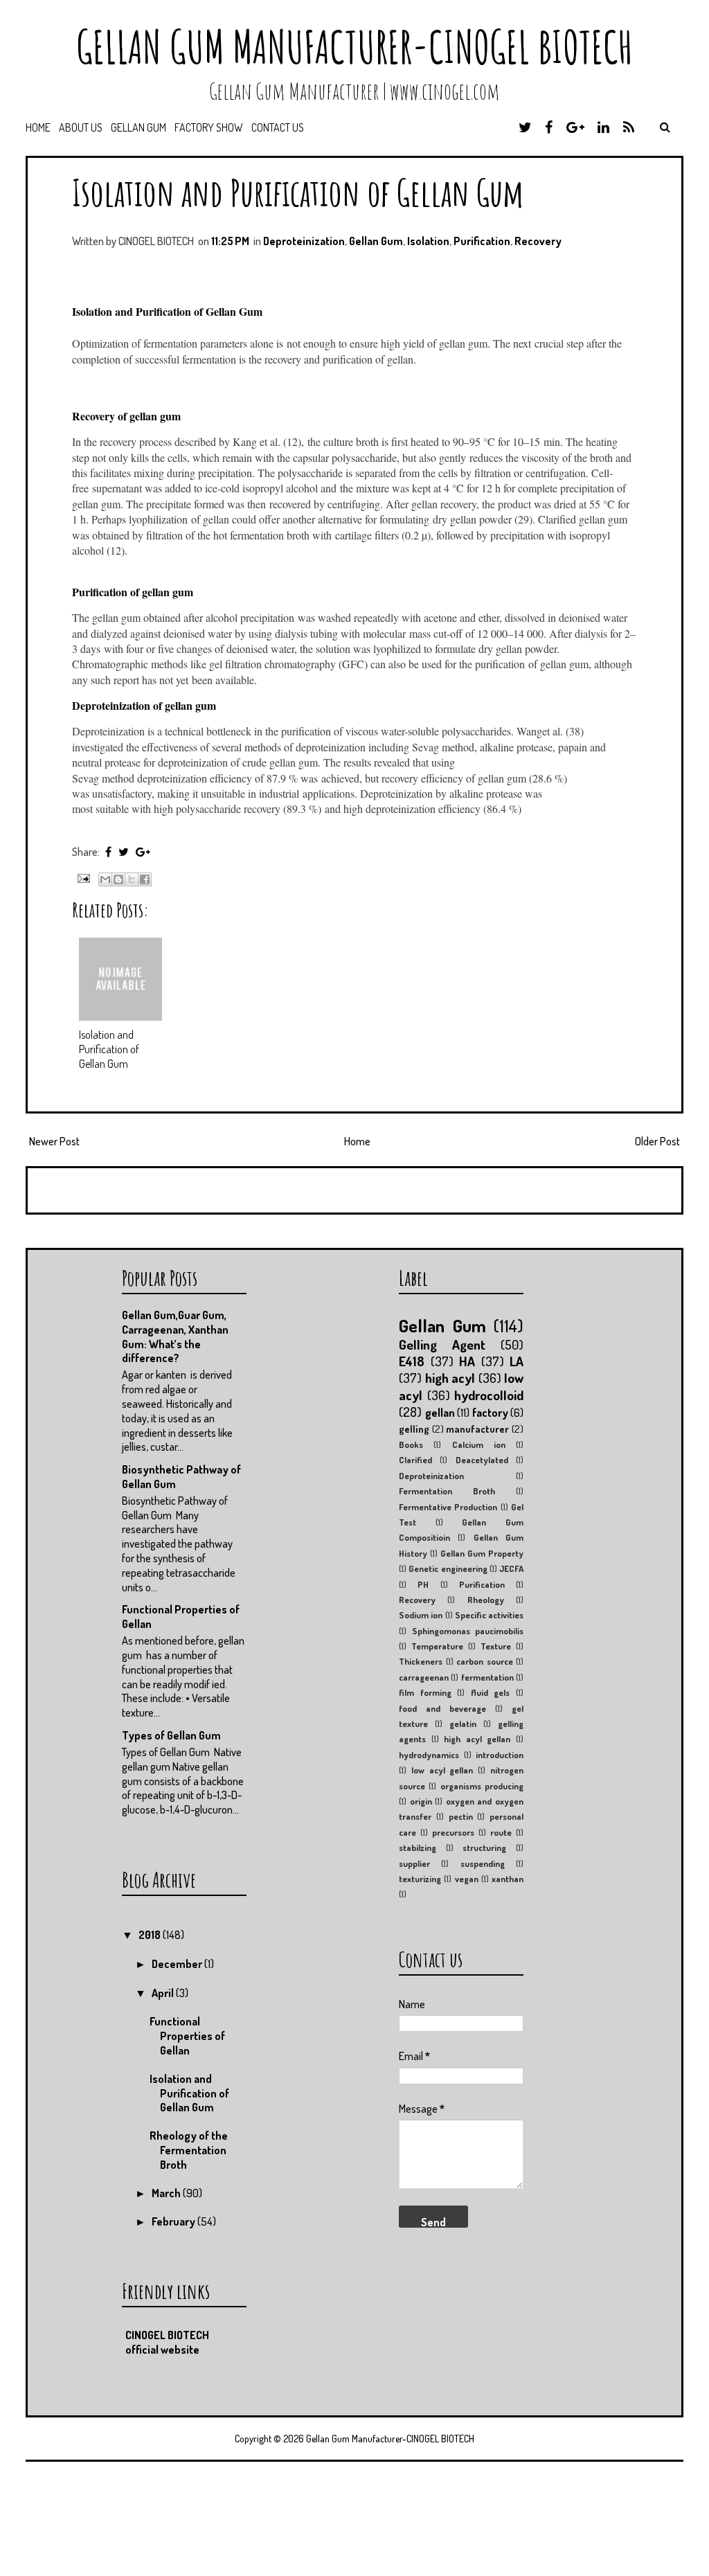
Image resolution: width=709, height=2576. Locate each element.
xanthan (508, 1879)
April (164, 1993)
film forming (425, 1692)
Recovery (538, 241)
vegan (467, 1879)
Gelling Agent (442, 1344)
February (174, 2221)
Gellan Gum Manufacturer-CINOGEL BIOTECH (354, 47)
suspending (483, 1863)
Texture (496, 1646)
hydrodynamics (429, 1755)
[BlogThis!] (118, 879)
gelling (414, 1429)
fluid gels (491, 1692)
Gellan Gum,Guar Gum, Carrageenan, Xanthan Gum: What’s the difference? (175, 1336)
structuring (484, 1848)
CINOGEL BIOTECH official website (167, 2342)
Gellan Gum (138, 127)
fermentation (487, 1677)
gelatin (463, 1724)
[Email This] (105, 879)
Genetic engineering (448, 1568)
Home (38, 127)
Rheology (486, 1600)
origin (421, 1801)
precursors (453, 1832)
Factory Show (209, 127)
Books (411, 1444)
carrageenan (424, 1677)
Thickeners (421, 1661)
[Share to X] (132, 879)
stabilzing (418, 1848)
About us (81, 127)
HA (467, 1361)
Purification (482, 241)
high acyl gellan (477, 1739)
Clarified (415, 1460)
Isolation (428, 241)
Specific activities (489, 1615)
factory (490, 1413)
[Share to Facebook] (145, 879)
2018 (151, 1935)
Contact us (278, 127)
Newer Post (54, 1141)
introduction (500, 1755)
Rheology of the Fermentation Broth (189, 2150)
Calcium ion (479, 1444)
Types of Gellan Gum (171, 1735)
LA (517, 1361)
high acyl (450, 1378)
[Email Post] (82, 877)
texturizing (420, 1879)
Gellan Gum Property (482, 1553)
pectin (461, 1816)
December (178, 1964)
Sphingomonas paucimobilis (468, 1631)
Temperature (437, 1646)
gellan (440, 1413)
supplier (414, 1863)
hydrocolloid (489, 1395)
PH (423, 1584)
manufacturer (477, 1429)
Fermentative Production (448, 1507)
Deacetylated (482, 1460)
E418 (412, 1361)
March (167, 2193)
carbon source (485, 1661)
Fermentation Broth (447, 1491)
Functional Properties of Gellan (187, 2036)
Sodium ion (421, 1615)
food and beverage (442, 1708)
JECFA (511, 1568)
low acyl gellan (442, 1770)
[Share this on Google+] (143, 852)
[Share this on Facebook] (108, 852)
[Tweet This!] (124, 852)
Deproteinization (304, 241)
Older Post (657, 1141)
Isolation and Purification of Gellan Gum (298, 192)
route (501, 1832)
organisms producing (482, 1786)
